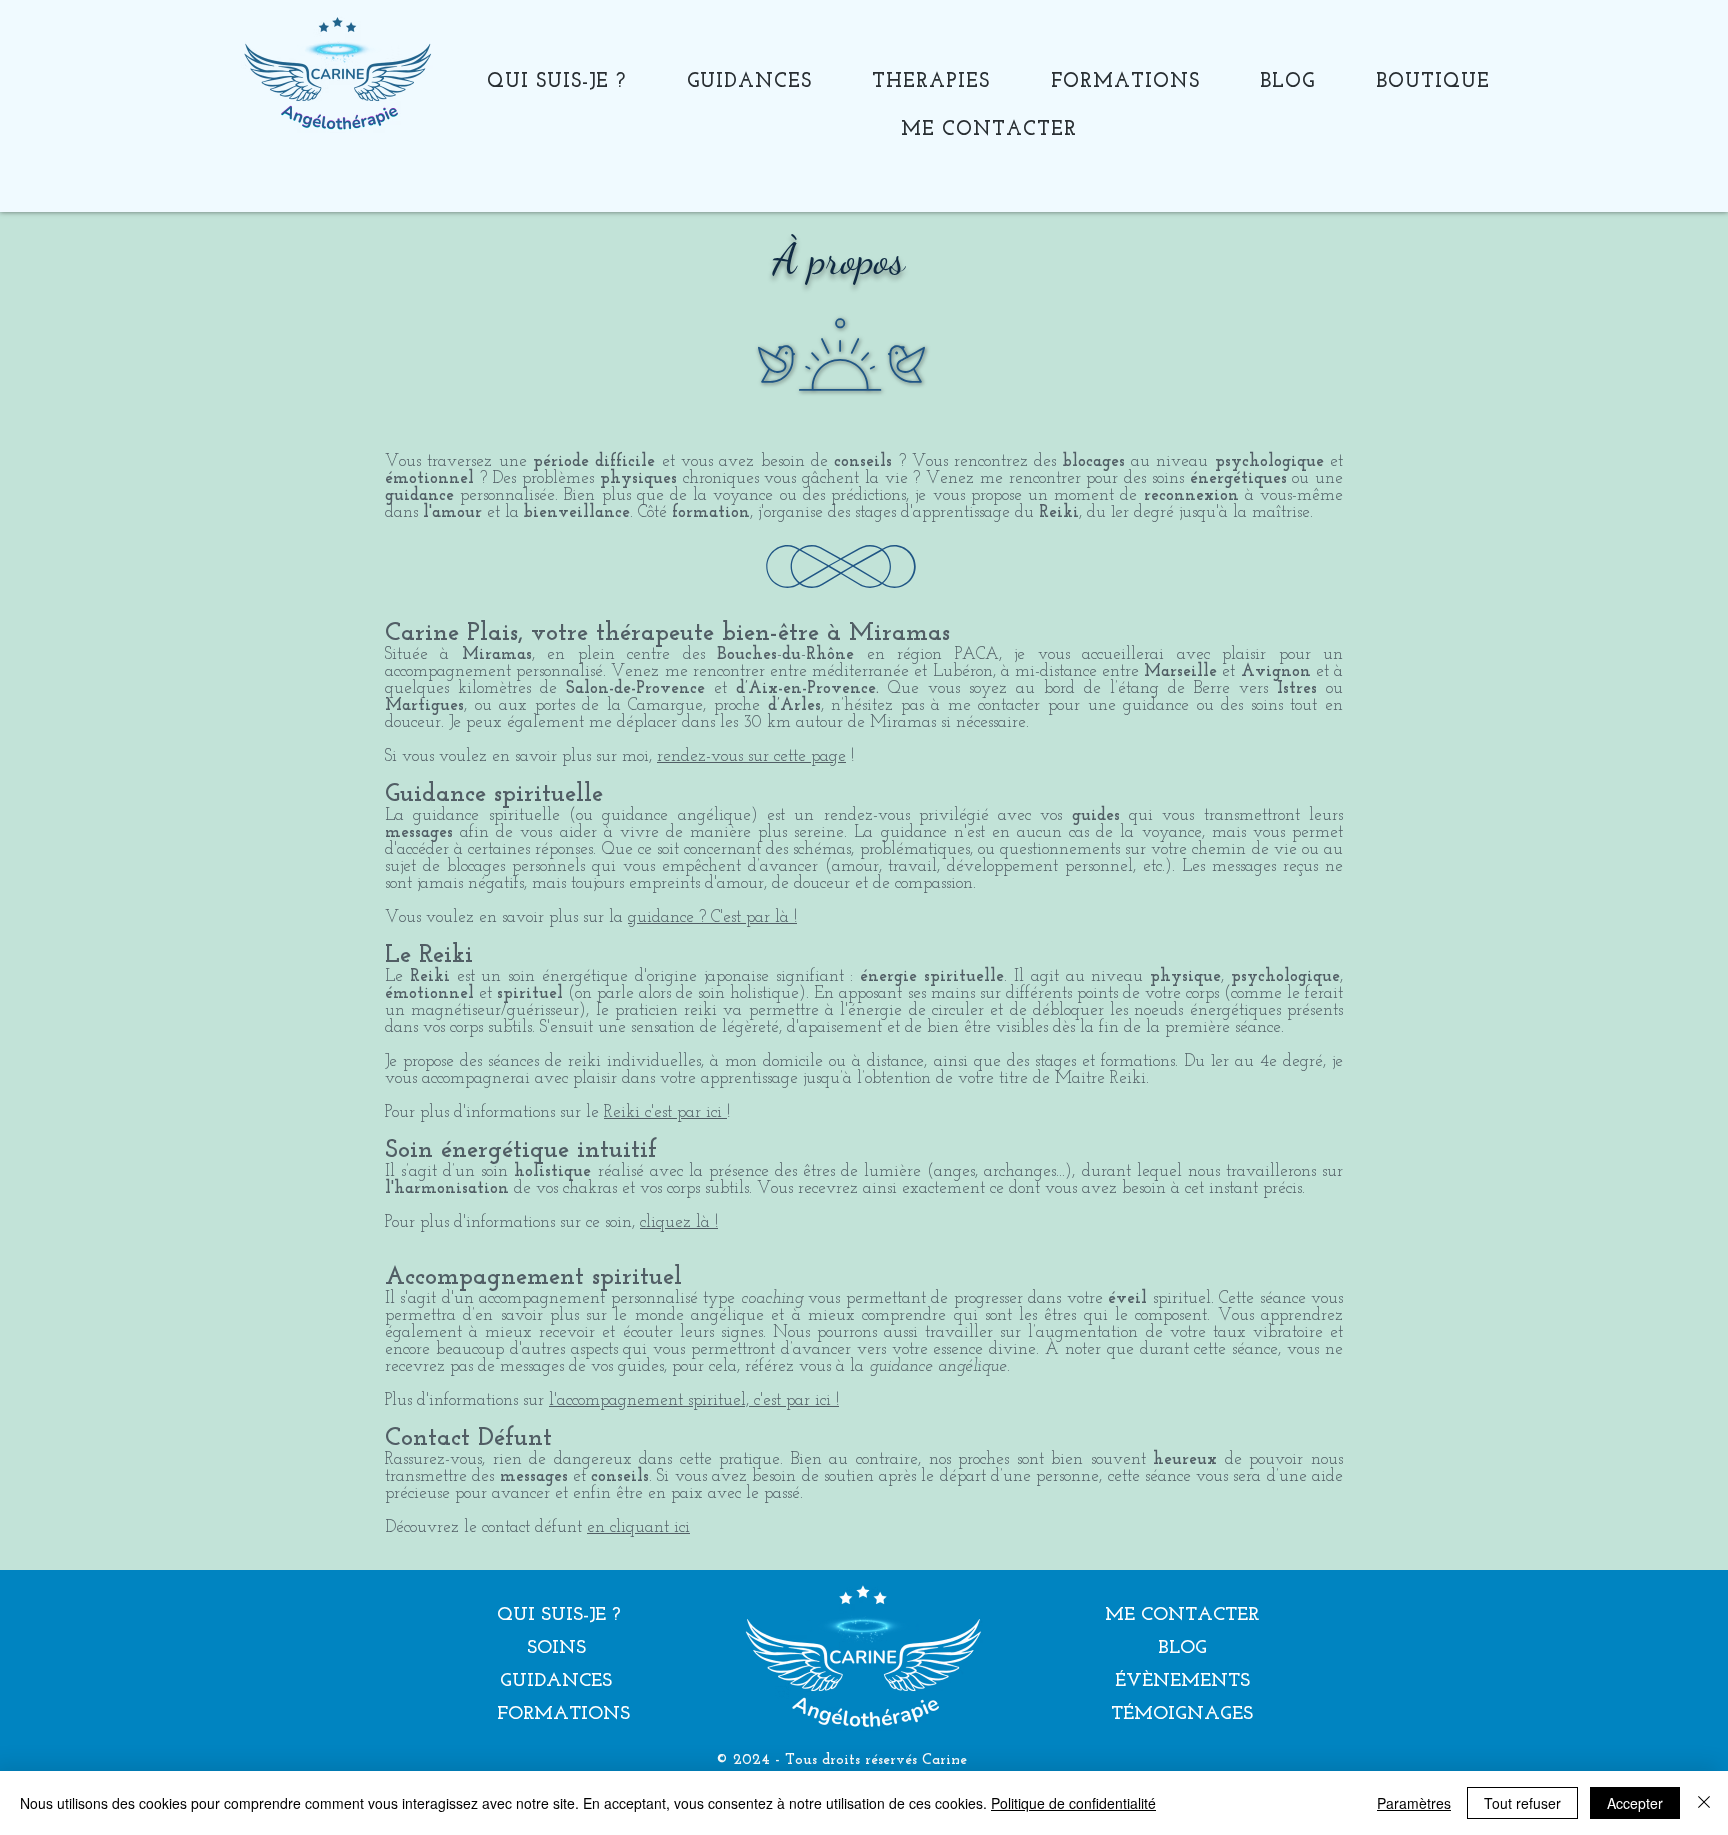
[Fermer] (1704, 1803)
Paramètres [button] (1414, 1803)
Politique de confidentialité (1073, 1803)
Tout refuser (1522, 1803)
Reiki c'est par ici (665, 1112)
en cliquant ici (638, 1527)
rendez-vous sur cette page (751, 756)
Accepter (1635, 1803)
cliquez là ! (679, 1222)
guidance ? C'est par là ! (712, 917)
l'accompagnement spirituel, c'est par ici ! (694, 1400)
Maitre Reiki (1100, 1078)
